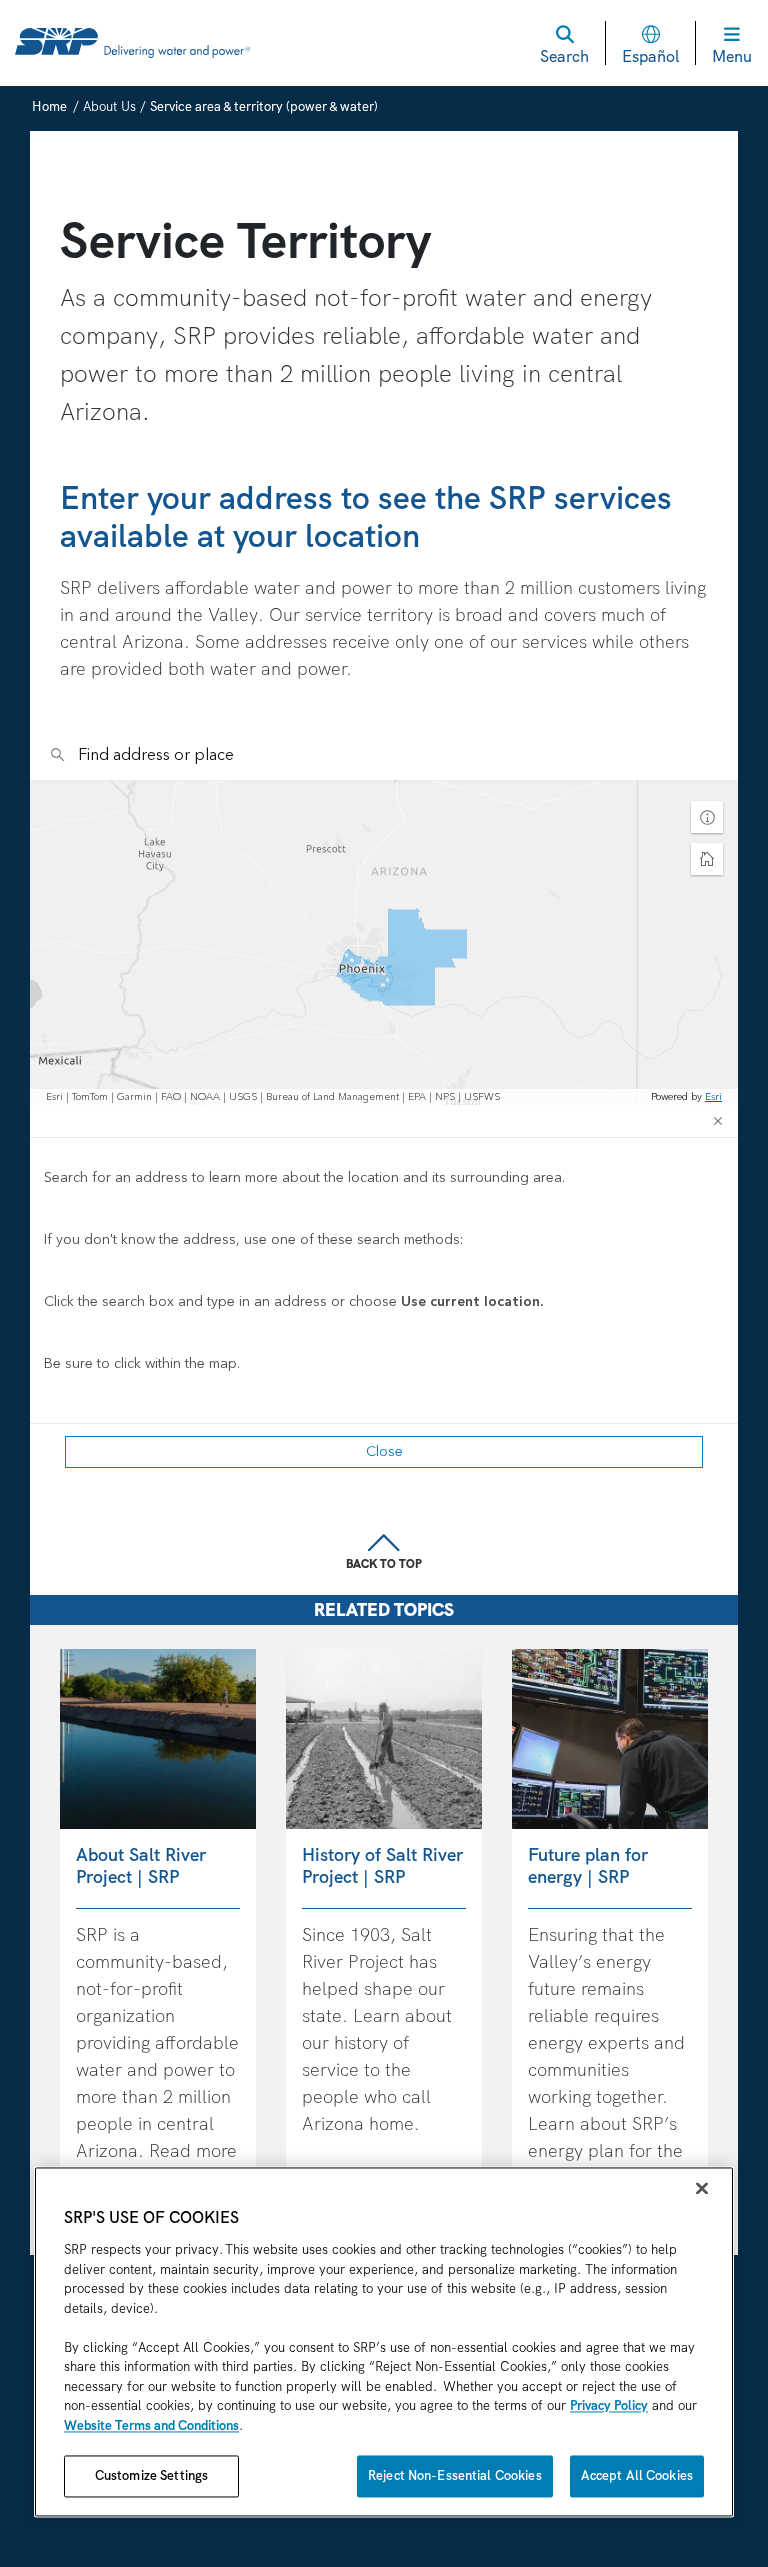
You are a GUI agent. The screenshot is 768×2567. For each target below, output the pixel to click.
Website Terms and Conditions (151, 2425)
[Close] (702, 2189)
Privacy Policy (609, 2406)
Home (49, 106)
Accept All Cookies (637, 2476)
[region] (384, 2342)
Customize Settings (151, 2476)
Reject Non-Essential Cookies (455, 2476)
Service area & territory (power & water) (264, 106)
